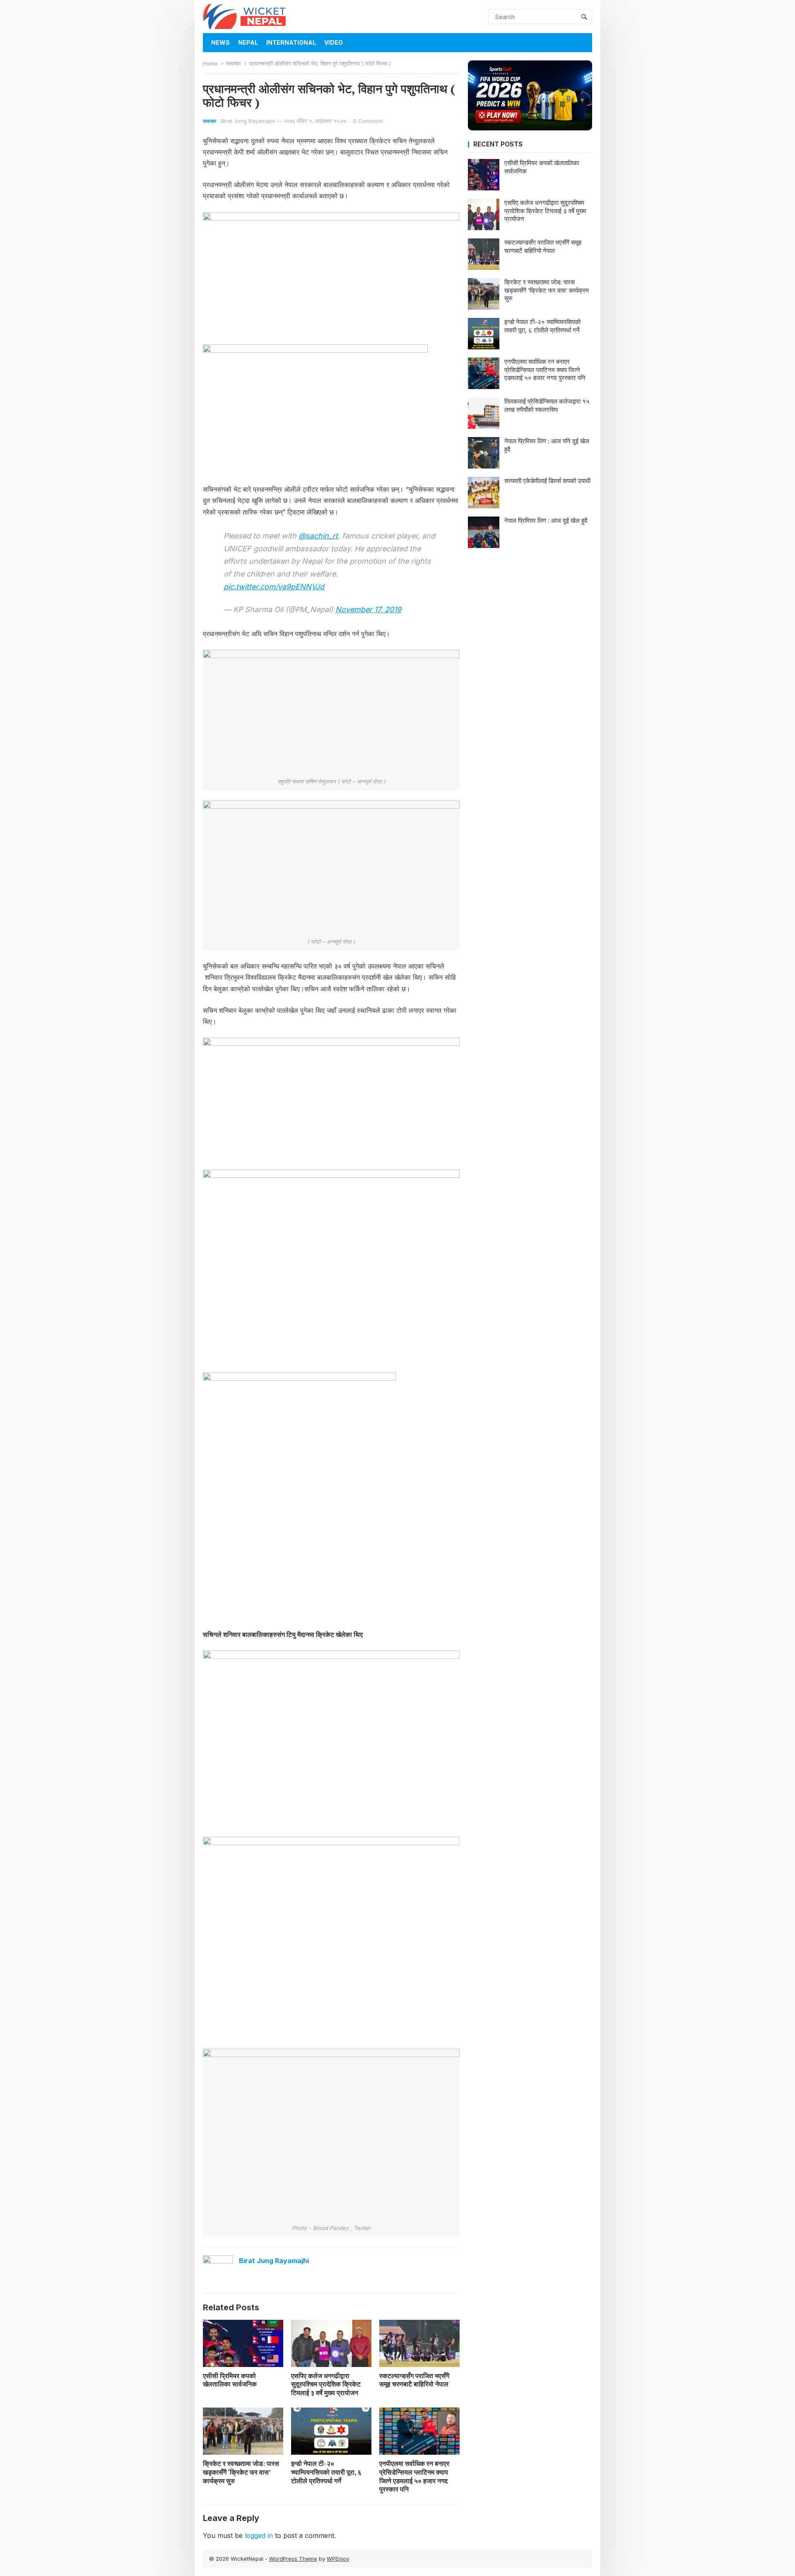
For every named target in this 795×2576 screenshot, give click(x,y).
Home (210, 63)
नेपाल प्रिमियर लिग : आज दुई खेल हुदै (546, 520)
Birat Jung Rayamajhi (248, 121)
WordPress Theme (293, 2559)
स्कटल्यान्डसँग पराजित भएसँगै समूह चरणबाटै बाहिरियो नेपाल (414, 2380)
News (220, 42)
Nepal (248, 42)
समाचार (234, 63)
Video (334, 42)
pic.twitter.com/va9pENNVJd (274, 587)
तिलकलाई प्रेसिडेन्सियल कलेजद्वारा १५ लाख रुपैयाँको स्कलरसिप (547, 405)
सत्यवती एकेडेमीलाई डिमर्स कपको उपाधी (547, 481)
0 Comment (368, 121)
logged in (259, 2535)
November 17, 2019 (368, 609)
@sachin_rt (318, 536)
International (291, 42)
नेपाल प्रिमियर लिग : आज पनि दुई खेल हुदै (547, 445)
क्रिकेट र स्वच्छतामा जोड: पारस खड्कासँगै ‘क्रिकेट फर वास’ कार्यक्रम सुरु (241, 2472)
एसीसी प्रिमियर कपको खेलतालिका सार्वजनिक (230, 2380)
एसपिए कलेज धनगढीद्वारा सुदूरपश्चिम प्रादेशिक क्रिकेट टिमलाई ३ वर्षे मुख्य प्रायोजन (326, 2384)
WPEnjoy (338, 2559)
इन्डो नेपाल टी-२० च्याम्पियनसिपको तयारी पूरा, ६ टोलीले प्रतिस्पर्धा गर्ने (326, 2472)
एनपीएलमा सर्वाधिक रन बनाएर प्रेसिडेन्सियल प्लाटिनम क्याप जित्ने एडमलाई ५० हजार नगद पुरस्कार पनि (414, 2476)
